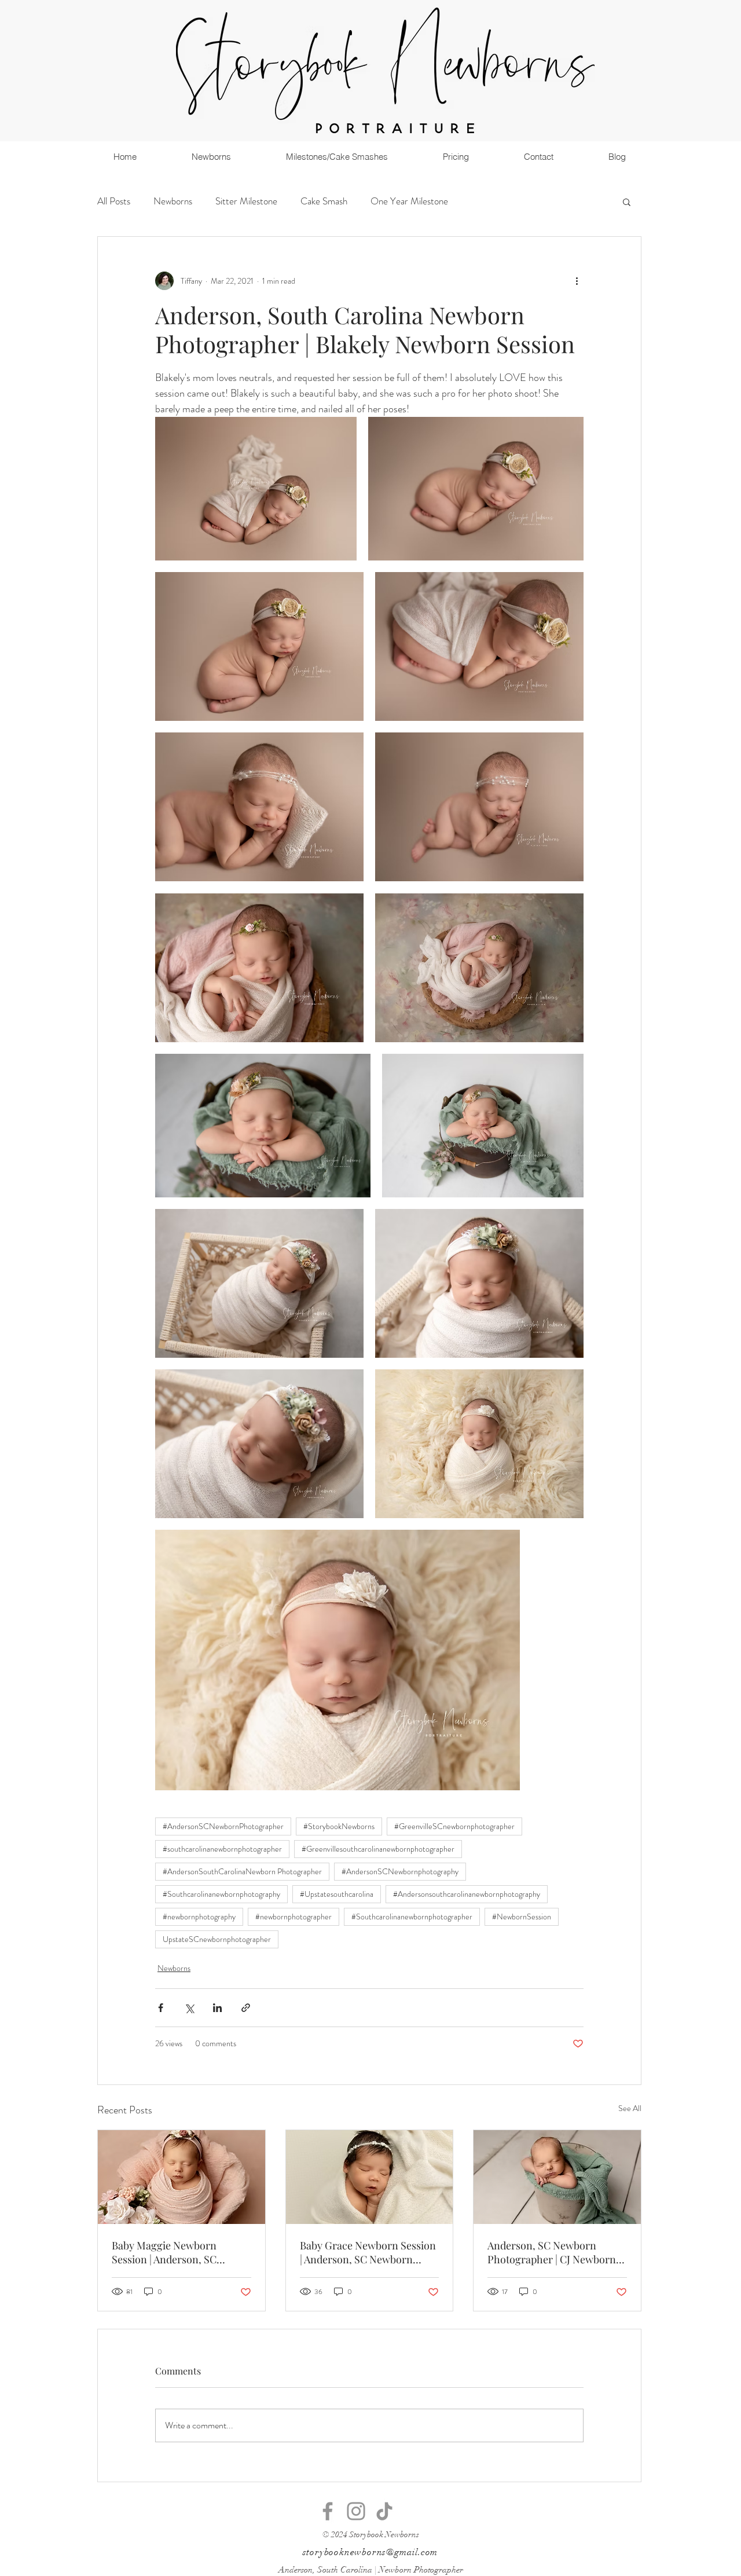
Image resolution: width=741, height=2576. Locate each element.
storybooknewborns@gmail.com (370, 2552)
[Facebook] (328, 2511)
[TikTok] (384, 2511)
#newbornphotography (199, 1917)
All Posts (114, 201)
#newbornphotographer (294, 1917)
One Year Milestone (409, 201)
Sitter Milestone (246, 201)
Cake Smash (324, 201)
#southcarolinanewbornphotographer (222, 1849)
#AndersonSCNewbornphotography (400, 1871)
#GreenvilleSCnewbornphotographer (454, 1826)
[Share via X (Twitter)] (189, 2008)
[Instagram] (356, 2511)
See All (630, 2108)
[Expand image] (256, 489)
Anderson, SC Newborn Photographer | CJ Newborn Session (552, 2252)
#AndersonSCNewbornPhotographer (223, 1826)
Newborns (173, 201)
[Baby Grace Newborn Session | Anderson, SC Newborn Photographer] (370, 2177)
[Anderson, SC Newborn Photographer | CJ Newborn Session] (557, 2177)
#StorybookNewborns (339, 1826)
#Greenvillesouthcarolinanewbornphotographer (378, 1849)
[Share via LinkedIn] (217, 2008)
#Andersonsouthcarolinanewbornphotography (467, 1894)
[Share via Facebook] (161, 2008)
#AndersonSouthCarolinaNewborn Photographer (242, 1871)
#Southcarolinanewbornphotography (221, 1894)
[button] (627, 201)
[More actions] (577, 281)
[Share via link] (246, 2008)
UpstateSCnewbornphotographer (217, 1939)
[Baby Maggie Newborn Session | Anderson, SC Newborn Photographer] (181, 2177)
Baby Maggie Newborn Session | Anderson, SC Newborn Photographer (167, 2252)
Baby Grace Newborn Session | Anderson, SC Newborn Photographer (368, 2252)
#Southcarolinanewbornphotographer (412, 1917)
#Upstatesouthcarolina (337, 1894)
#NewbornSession (522, 1917)
